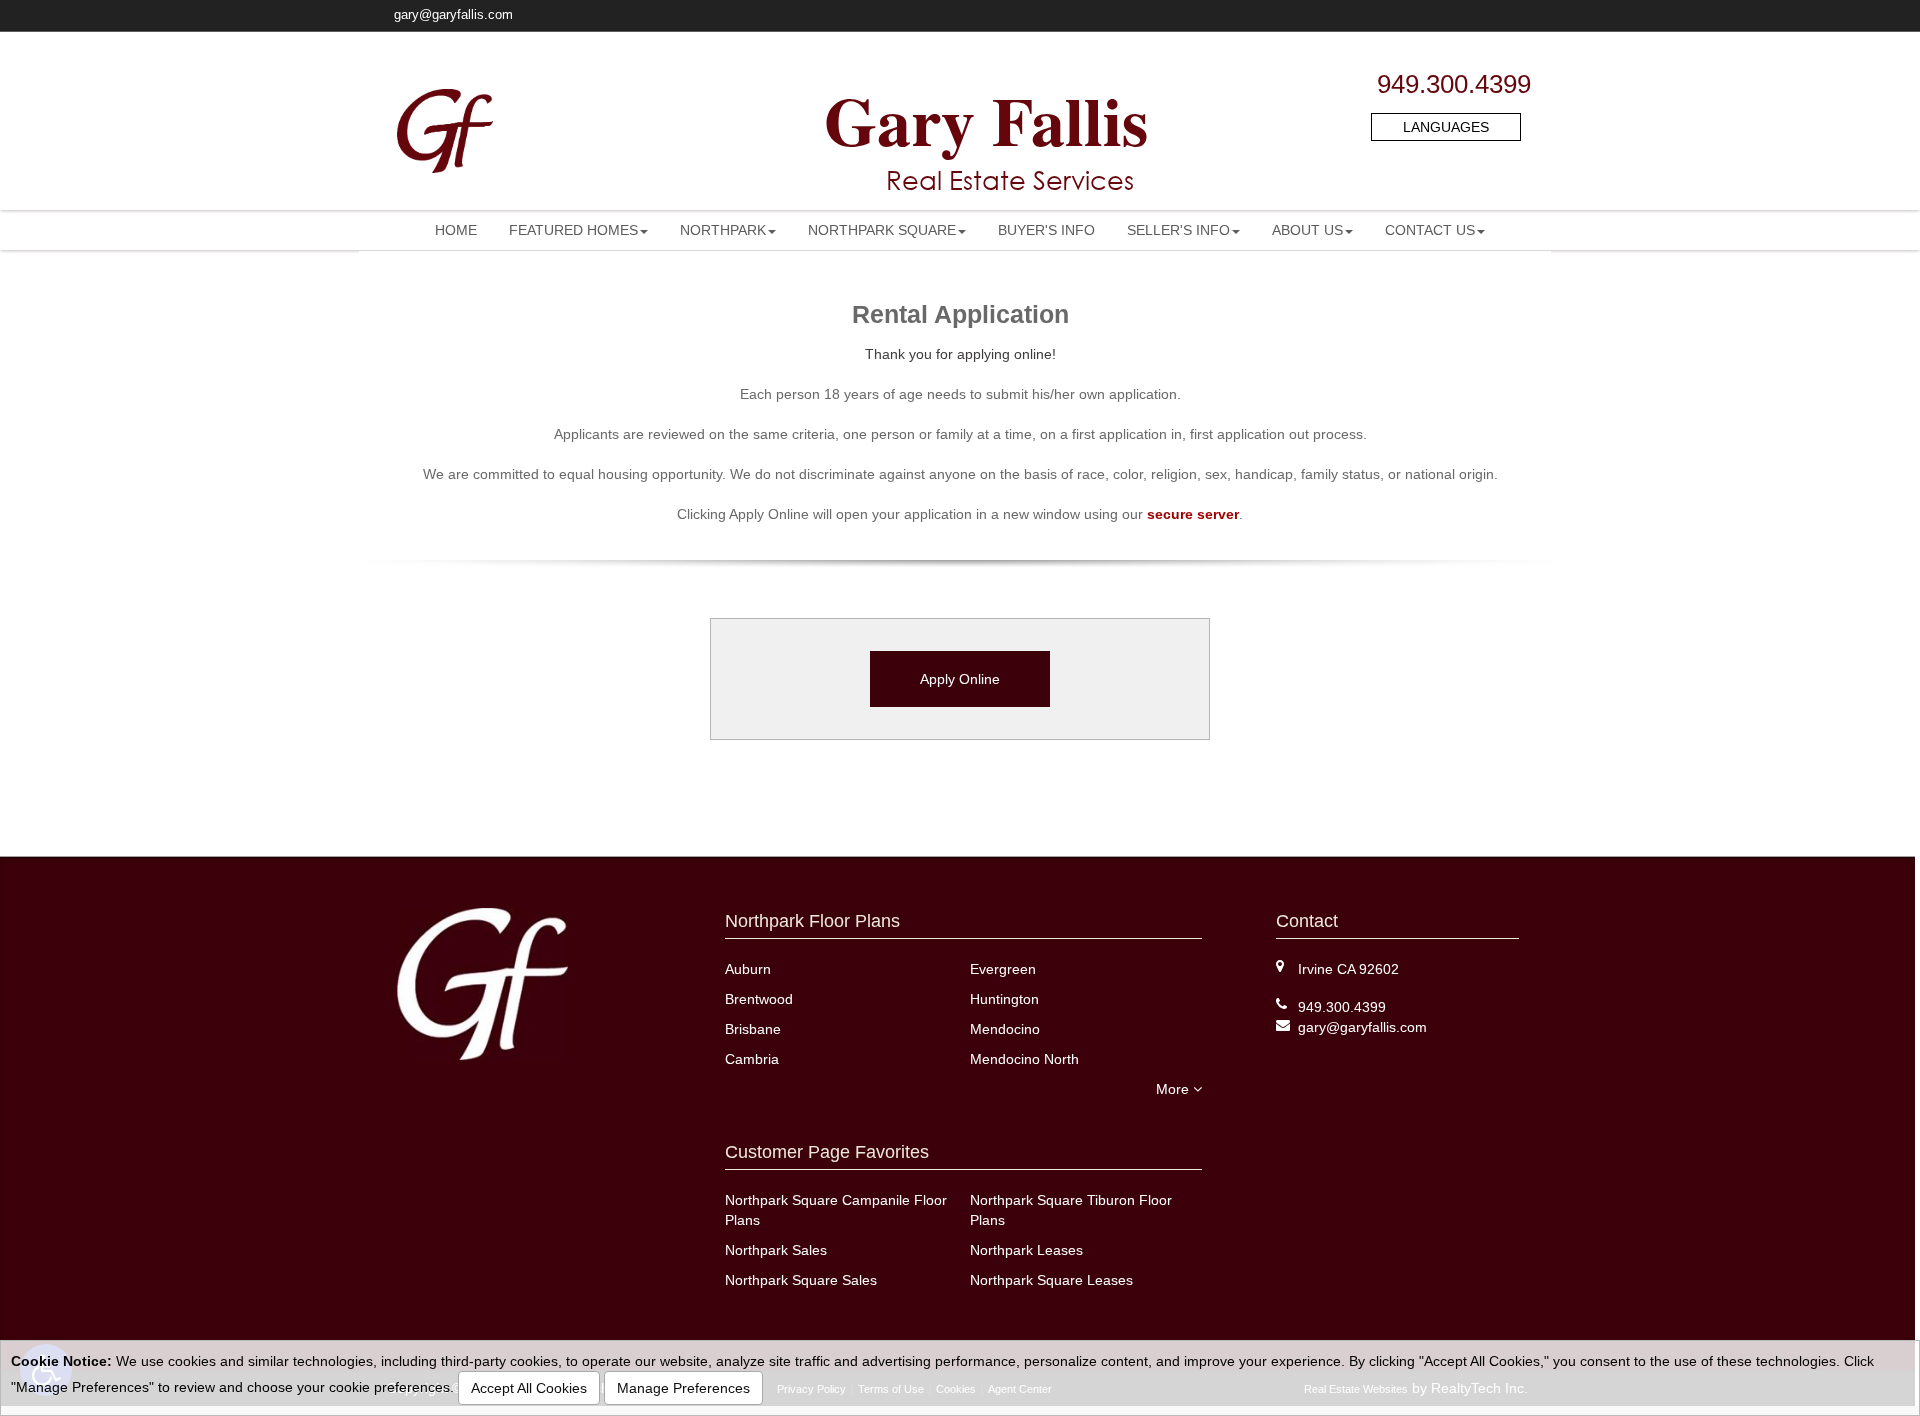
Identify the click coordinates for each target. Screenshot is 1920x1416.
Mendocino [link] (1005, 1029)
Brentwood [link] (759, 999)
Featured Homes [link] (573, 230)
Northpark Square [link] (882, 230)
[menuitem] (456, 230)
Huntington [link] (1004, 999)
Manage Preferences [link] (683, 1388)
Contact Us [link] (1430, 230)
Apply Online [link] (960, 679)
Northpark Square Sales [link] (801, 1280)
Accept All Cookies (529, 1388)
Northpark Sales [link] (776, 1250)
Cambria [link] (752, 1059)
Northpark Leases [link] (1026, 1250)
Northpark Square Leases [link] (1051, 1280)
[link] (1362, 1027)
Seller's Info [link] (1178, 230)
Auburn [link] (748, 969)
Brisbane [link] (753, 1029)
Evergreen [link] (1003, 969)
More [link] (1174, 1089)
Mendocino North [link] (1024, 1059)
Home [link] (456, 230)
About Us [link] (1307, 230)
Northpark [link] (723, 230)
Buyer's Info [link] (1046, 230)
